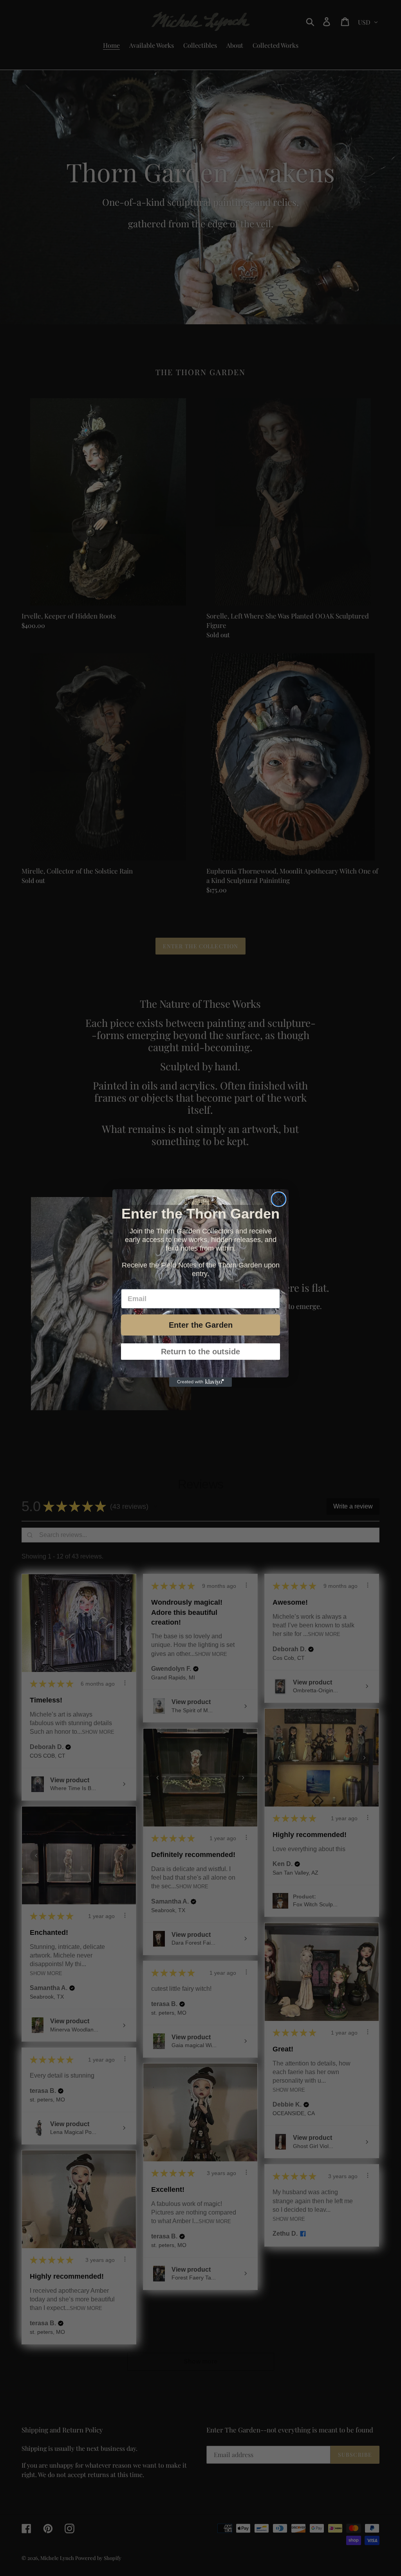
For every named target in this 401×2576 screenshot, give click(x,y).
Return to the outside (200, 1352)
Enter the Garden (201, 1325)
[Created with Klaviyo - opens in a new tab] (200, 1382)
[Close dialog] (279, 1199)
